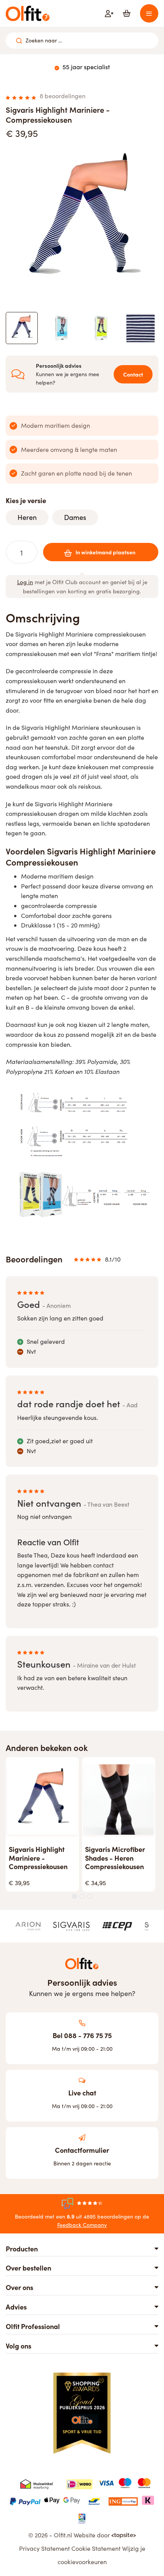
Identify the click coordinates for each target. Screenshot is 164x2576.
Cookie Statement (96, 2548)
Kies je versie (26, 500)
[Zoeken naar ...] (19, 41)
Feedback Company (82, 2225)
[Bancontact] (94, 2500)
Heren (27, 517)
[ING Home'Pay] (123, 2500)
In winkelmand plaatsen (105, 552)
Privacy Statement (44, 2548)
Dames (75, 517)
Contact (133, 374)
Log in (25, 582)
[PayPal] (25, 2500)
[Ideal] (79, 2483)
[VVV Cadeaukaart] (82, 2518)
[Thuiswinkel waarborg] (36, 2483)
